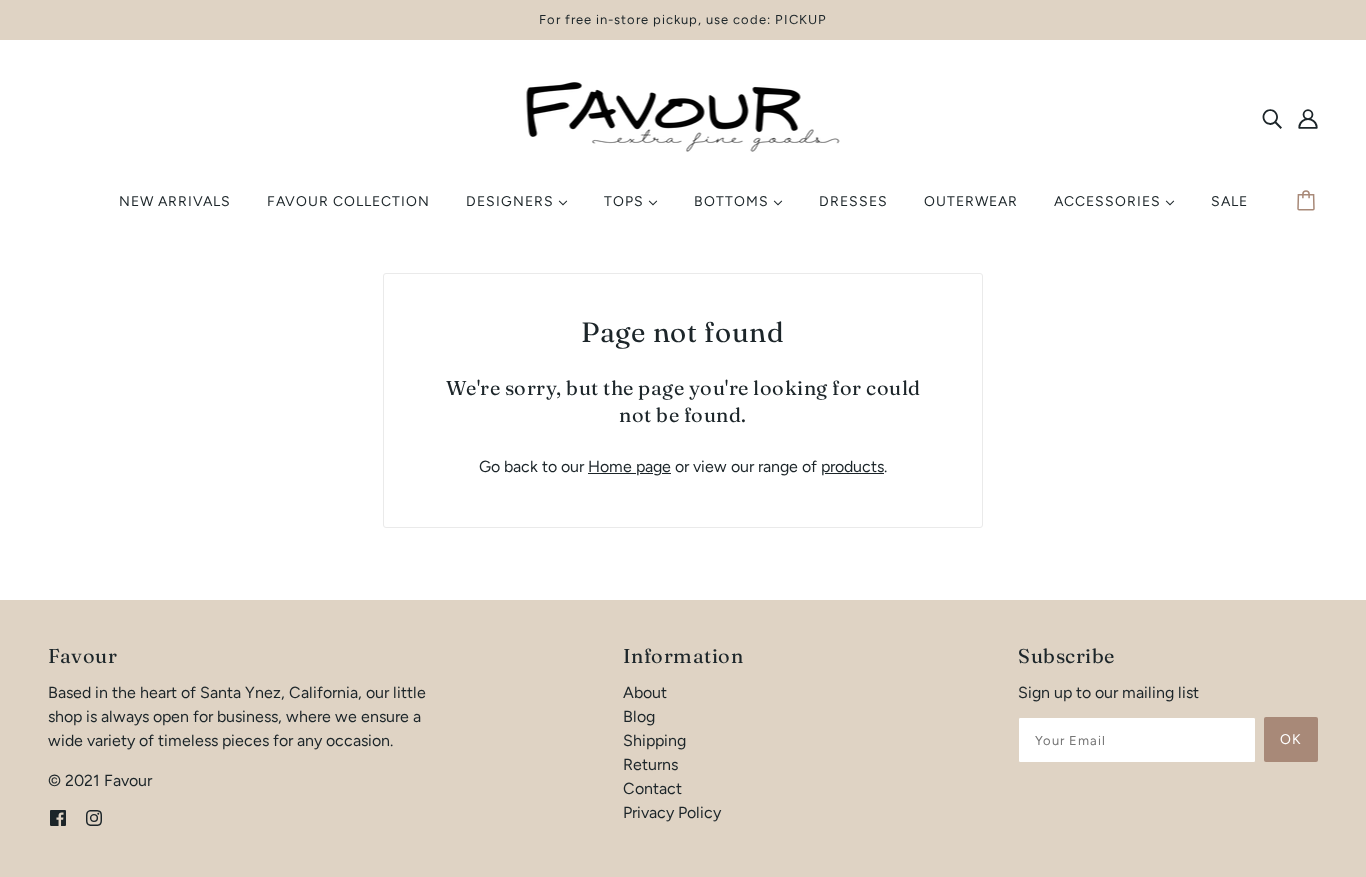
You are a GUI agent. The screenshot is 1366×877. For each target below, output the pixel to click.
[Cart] (1309, 202)
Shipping (654, 740)
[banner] (683, 116)
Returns (650, 764)
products (852, 466)
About (645, 692)
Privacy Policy (672, 812)
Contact (652, 788)
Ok (1291, 739)
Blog (639, 716)
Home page (629, 466)
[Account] (1308, 118)
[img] (1272, 118)
